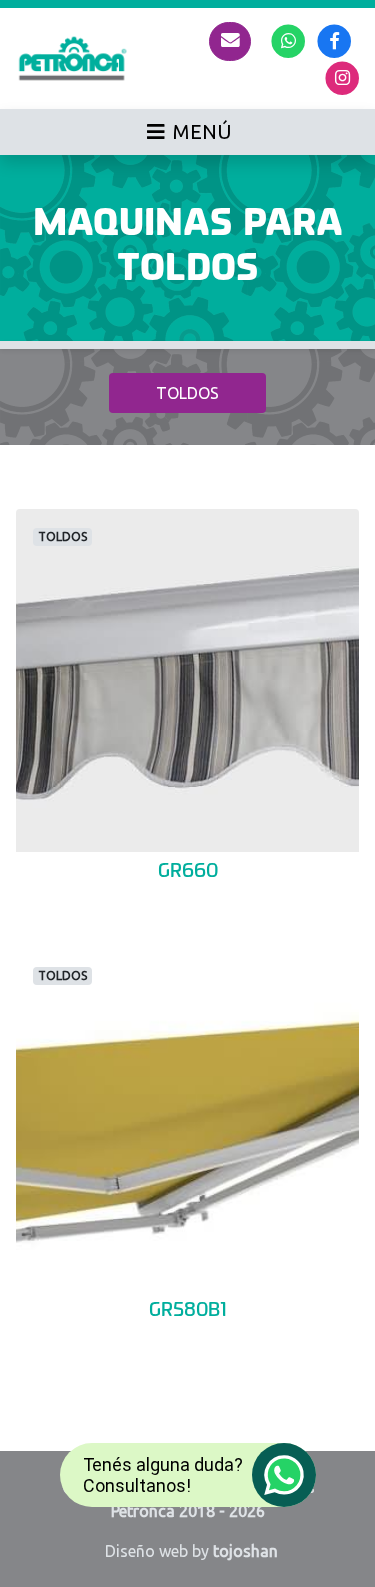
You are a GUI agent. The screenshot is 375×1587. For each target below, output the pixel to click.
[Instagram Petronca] (342, 76)
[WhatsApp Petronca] (288, 40)
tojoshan (245, 1551)
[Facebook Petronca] (334, 40)
